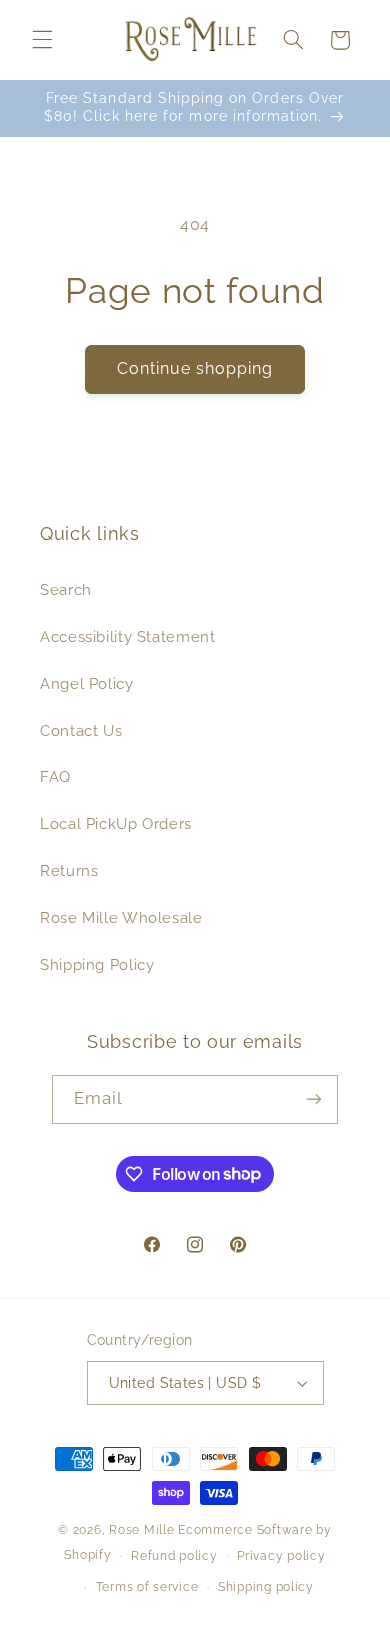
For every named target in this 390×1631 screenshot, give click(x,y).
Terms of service (147, 1587)
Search (66, 589)
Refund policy (174, 1556)
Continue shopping (195, 368)
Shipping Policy (97, 964)
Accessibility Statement (128, 636)
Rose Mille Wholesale (121, 917)
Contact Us (81, 730)
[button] (42, 40)
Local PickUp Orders (116, 823)
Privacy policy (281, 1556)
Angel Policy (87, 683)
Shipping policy (266, 1587)
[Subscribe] (314, 1099)
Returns (69, 870)
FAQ (55, 776)
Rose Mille (141, 1530)
